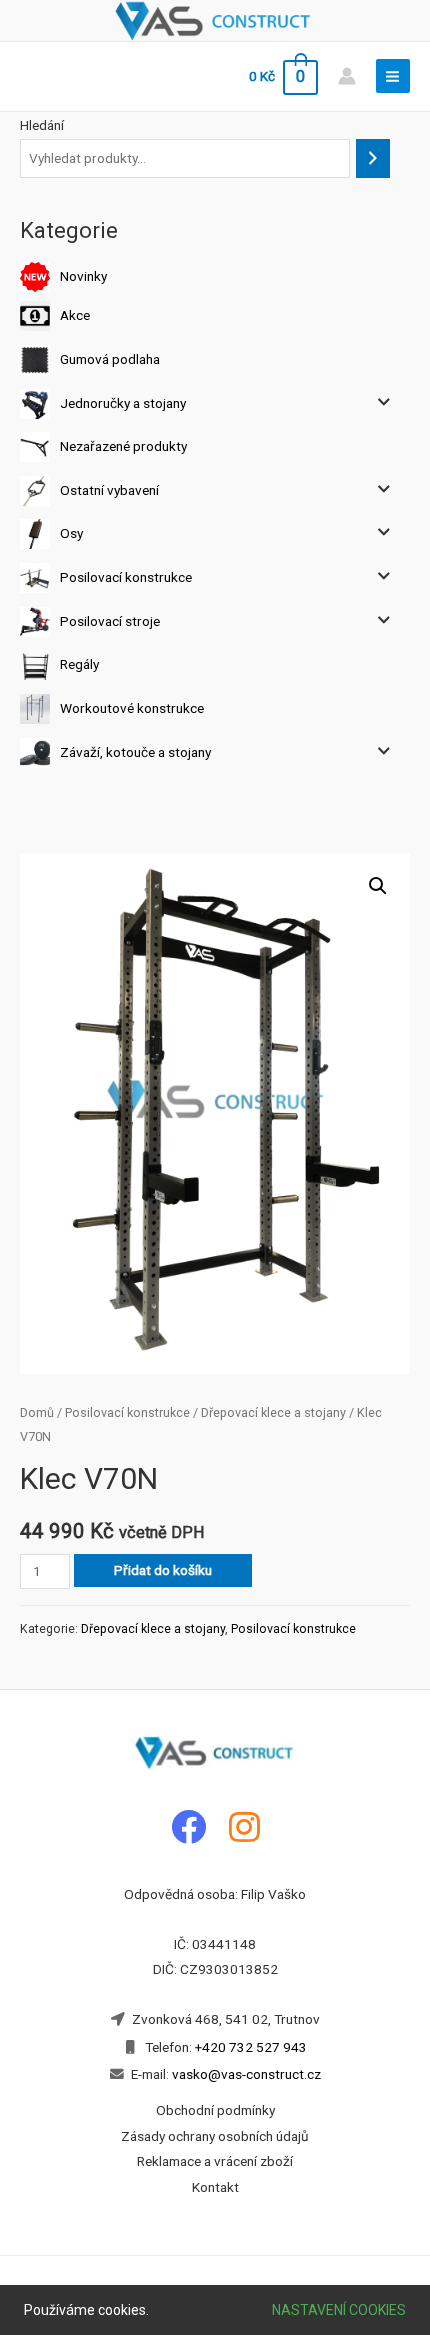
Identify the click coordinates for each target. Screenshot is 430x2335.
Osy (71, 533)
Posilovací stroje (110, 620)
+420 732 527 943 (251, 2047)
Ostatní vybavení (109, 489)
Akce (75, 315)
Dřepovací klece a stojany (273, 1412)
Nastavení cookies (339, 2310)
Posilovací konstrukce (126, 577)
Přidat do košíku (163, 1570)
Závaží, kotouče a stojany (135, 751)
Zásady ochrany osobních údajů (215, 2136)
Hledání (42, 125)
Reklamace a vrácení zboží (215, 2161)
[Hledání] (373, 158)
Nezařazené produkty (123, 446)
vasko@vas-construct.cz (245, 2074)
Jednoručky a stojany (123, 402)
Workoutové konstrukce (132, 708)
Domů (37, 1412)
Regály (79, 664)
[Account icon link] (347, 76)
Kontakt (215, 2187)
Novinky (83, 276)
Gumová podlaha (110, 358)
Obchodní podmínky (215, 2110)
